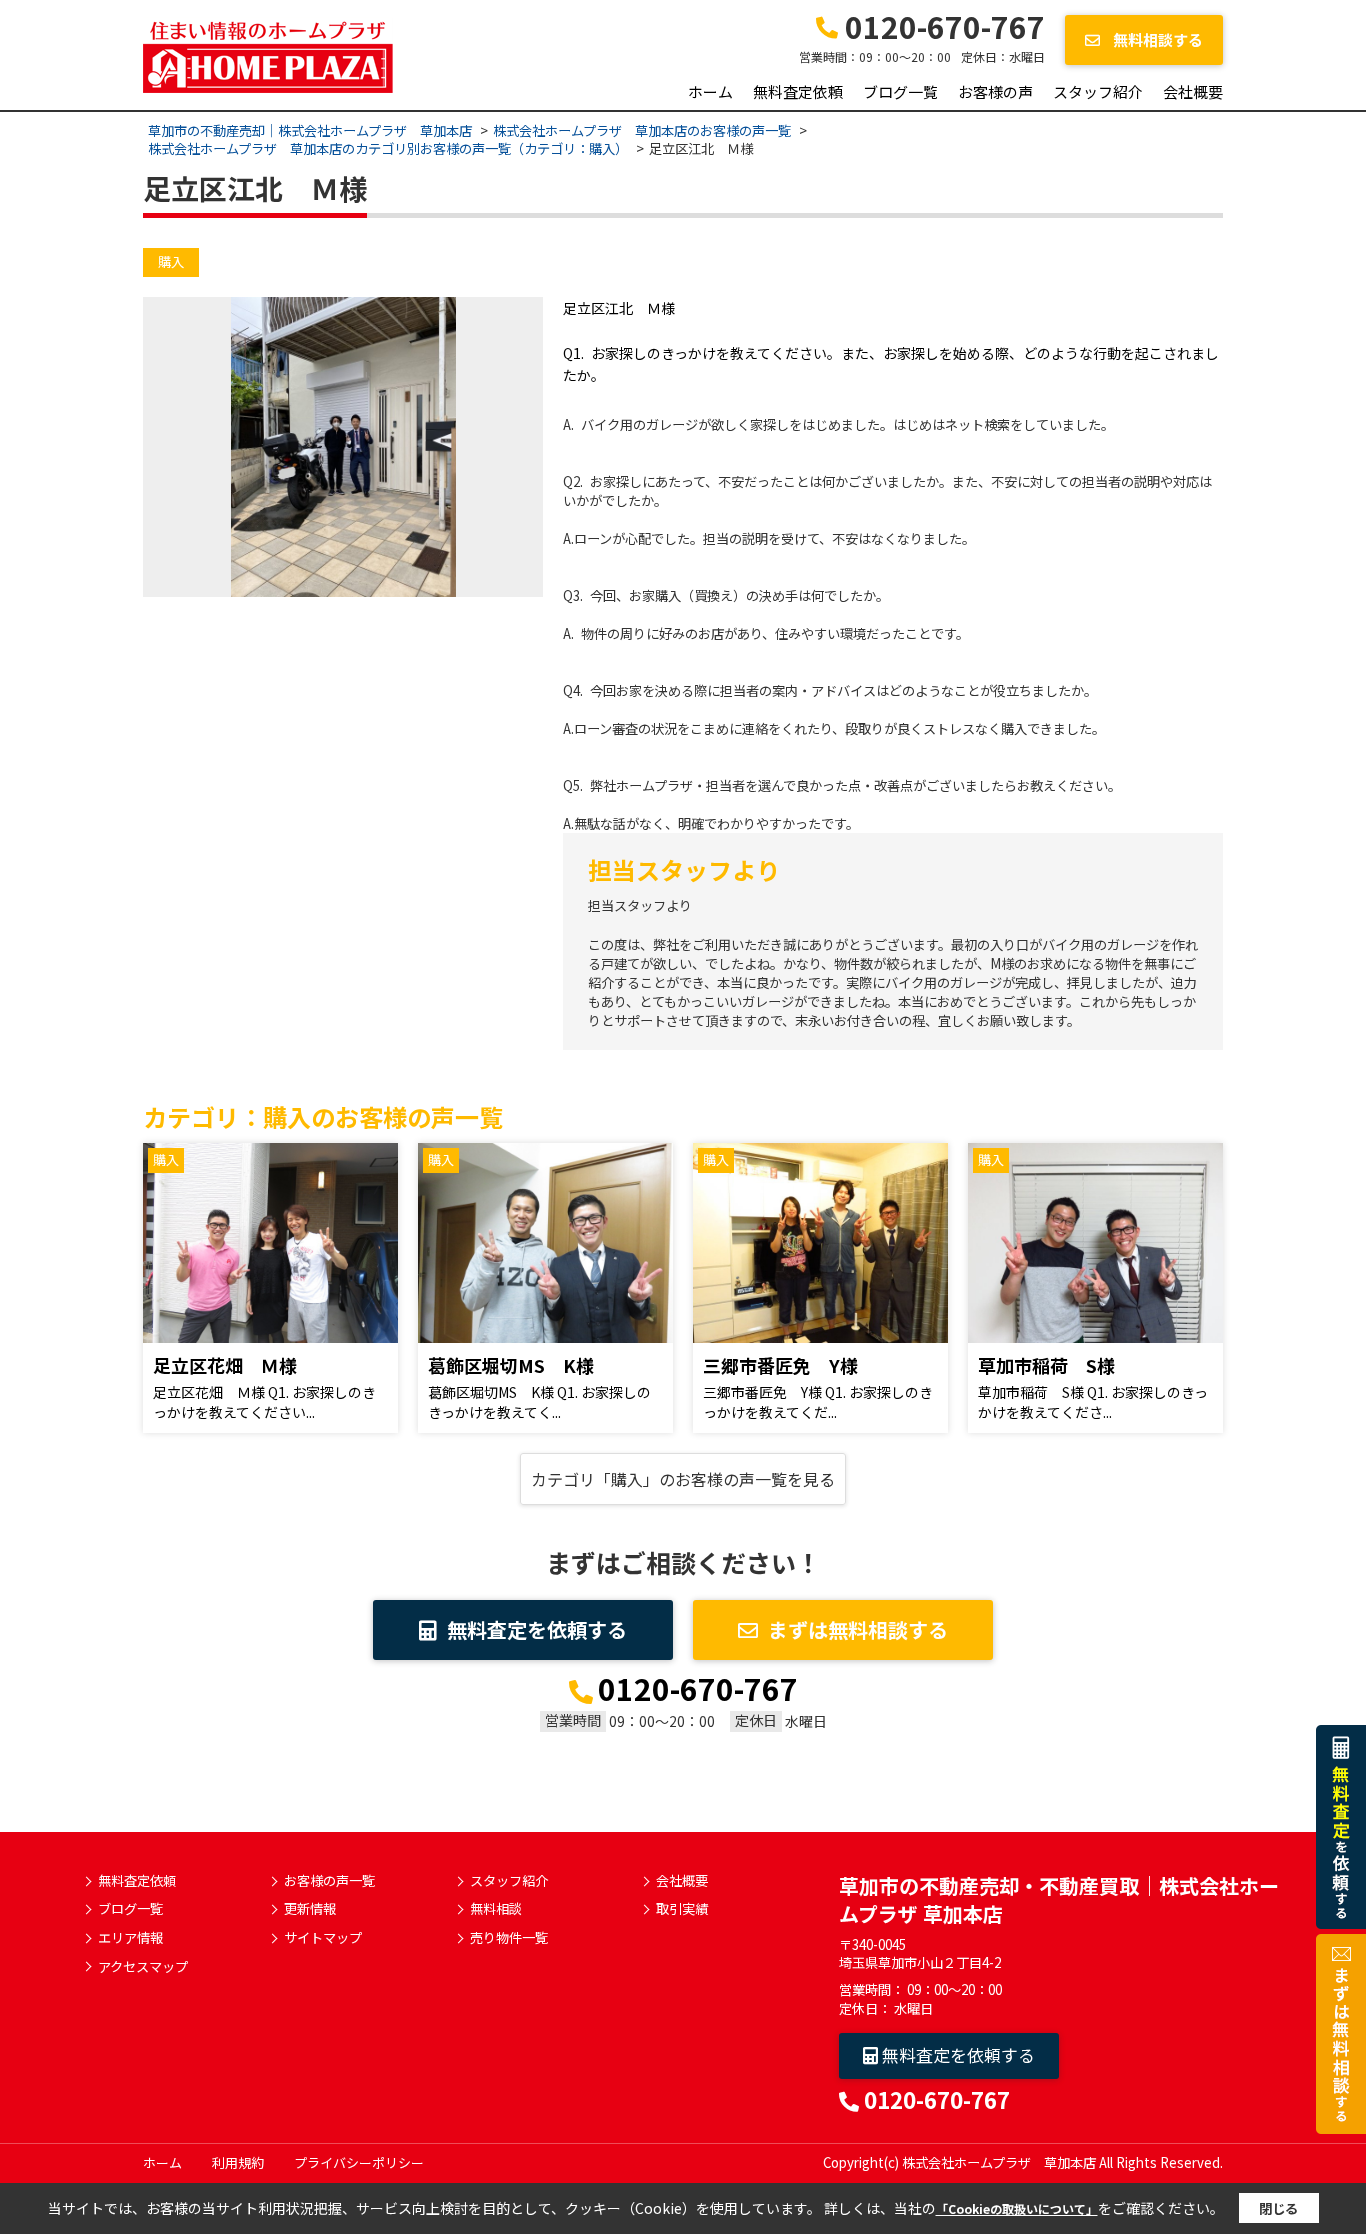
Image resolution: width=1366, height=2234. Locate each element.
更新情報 (310, 1909)
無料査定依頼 (798, 91)
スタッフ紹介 (1098, 91)
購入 (171, 261)
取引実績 (682, 1909)
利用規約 (238, 2162)
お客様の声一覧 (329, 1881)
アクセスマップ (143, 1967)
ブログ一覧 (900, 91)
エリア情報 (130, 1938)
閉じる (1278, 2208)
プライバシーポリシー (359, 2162)
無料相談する (1156, 39)
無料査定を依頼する (537, 1629)
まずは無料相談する (858, 1629)
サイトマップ (323, 1938)
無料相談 (496, 1909)
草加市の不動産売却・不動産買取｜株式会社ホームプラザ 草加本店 (1059, 1899)
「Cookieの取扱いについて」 (1017, 2208)
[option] (343, 447)
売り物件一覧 (509, 1938)
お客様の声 (995, 91)
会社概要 (1193, 91)
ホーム (710, 91)
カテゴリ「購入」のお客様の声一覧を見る (683, 1479)
